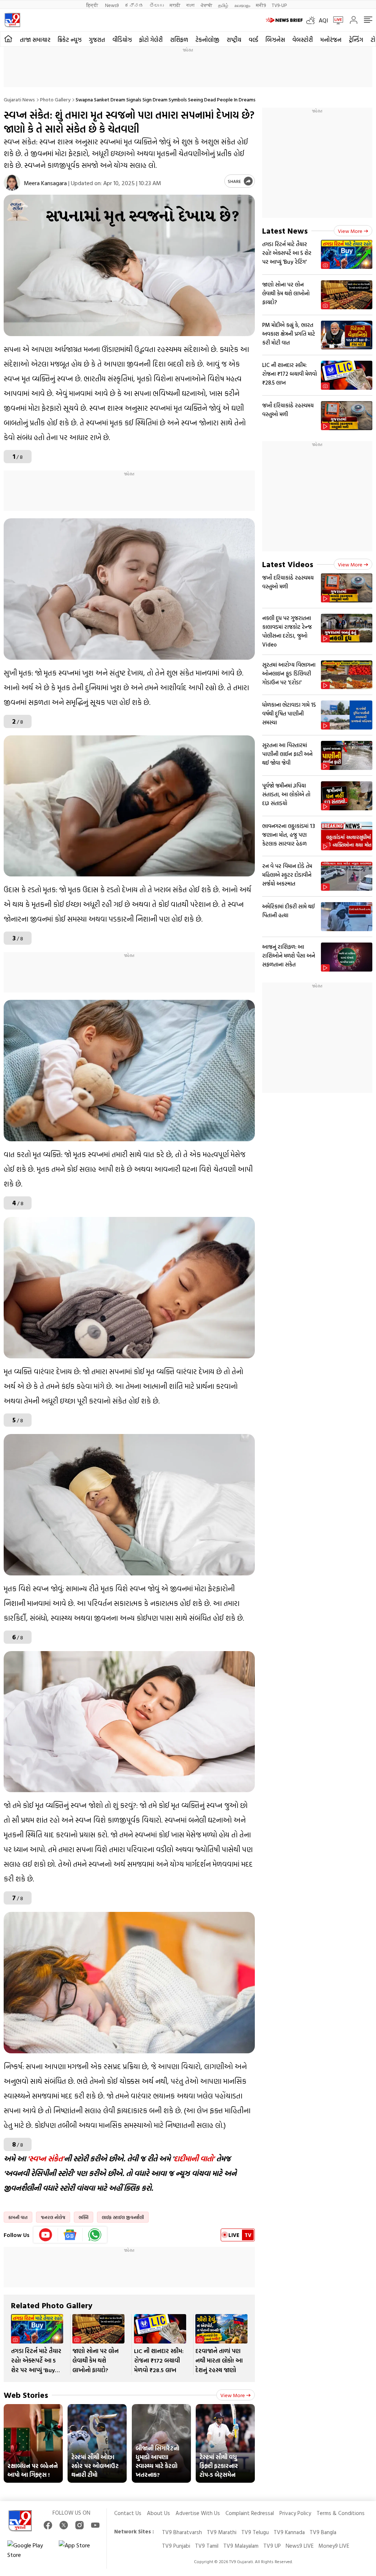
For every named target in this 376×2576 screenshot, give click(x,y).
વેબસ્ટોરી (303, 40)
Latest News (285, 230)
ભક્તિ (84, 2217)
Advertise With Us (198, 2513)
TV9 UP (272, 2546)
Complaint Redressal (250, 2513)
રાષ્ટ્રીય (234, 40)
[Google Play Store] (29, 2550)
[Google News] (70, 2235)
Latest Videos (288, 564)
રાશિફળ (179, 40)
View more (233, 2395)
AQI (323, 20)
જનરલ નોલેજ (53, 2217)
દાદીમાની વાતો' (194, 2158)
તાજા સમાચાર (35, 40)
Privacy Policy (295, 2513)
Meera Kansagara (45, 183)
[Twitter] (64, 2525)
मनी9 (261, 5)
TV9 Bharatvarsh (182, 2532)
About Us (158, 2513)
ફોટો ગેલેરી (151, 40)
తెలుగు (157, 5)
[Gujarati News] (12, 20)
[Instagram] (79, 2525)
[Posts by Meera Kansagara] (12, 183)
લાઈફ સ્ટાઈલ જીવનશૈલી (123, 2217)
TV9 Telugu (255, 2532)
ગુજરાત (97, 40)
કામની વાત (18, 2217)
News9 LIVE (300, 2546)
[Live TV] (336, 20)
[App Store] (81, 2550)
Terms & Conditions (341, 2513)
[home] (8, 39)
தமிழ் (223, 5)
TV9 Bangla (323, 2532)
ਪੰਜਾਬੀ (206, 5)
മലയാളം (242, 5)
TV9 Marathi (222, 2532)
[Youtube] (46, 2235)
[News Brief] (284, 20)
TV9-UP (279, 5)
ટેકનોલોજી (207, 40)
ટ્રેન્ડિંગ (356, 40)
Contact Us (128, 2513)
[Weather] (312, 20)
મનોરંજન (331, 40)
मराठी (175, 5)
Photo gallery (55, 99)
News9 (112, 5)
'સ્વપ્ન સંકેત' (46, 2158)
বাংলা (190, 5)
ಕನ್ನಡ (134, 5)
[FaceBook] (48, 2525)
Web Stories (26, 2395)
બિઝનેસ (275, 40)
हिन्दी (93, 5)
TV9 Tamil (207, 2546)
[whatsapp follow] (95, 2235)
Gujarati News (19, 99)
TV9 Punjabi (176, 2546)
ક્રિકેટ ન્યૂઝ (70, 40)
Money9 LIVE (334, 2546)
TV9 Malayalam (241, 2546)
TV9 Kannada (289, 2532)
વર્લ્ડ (253, 40)
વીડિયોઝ (122, 40)
